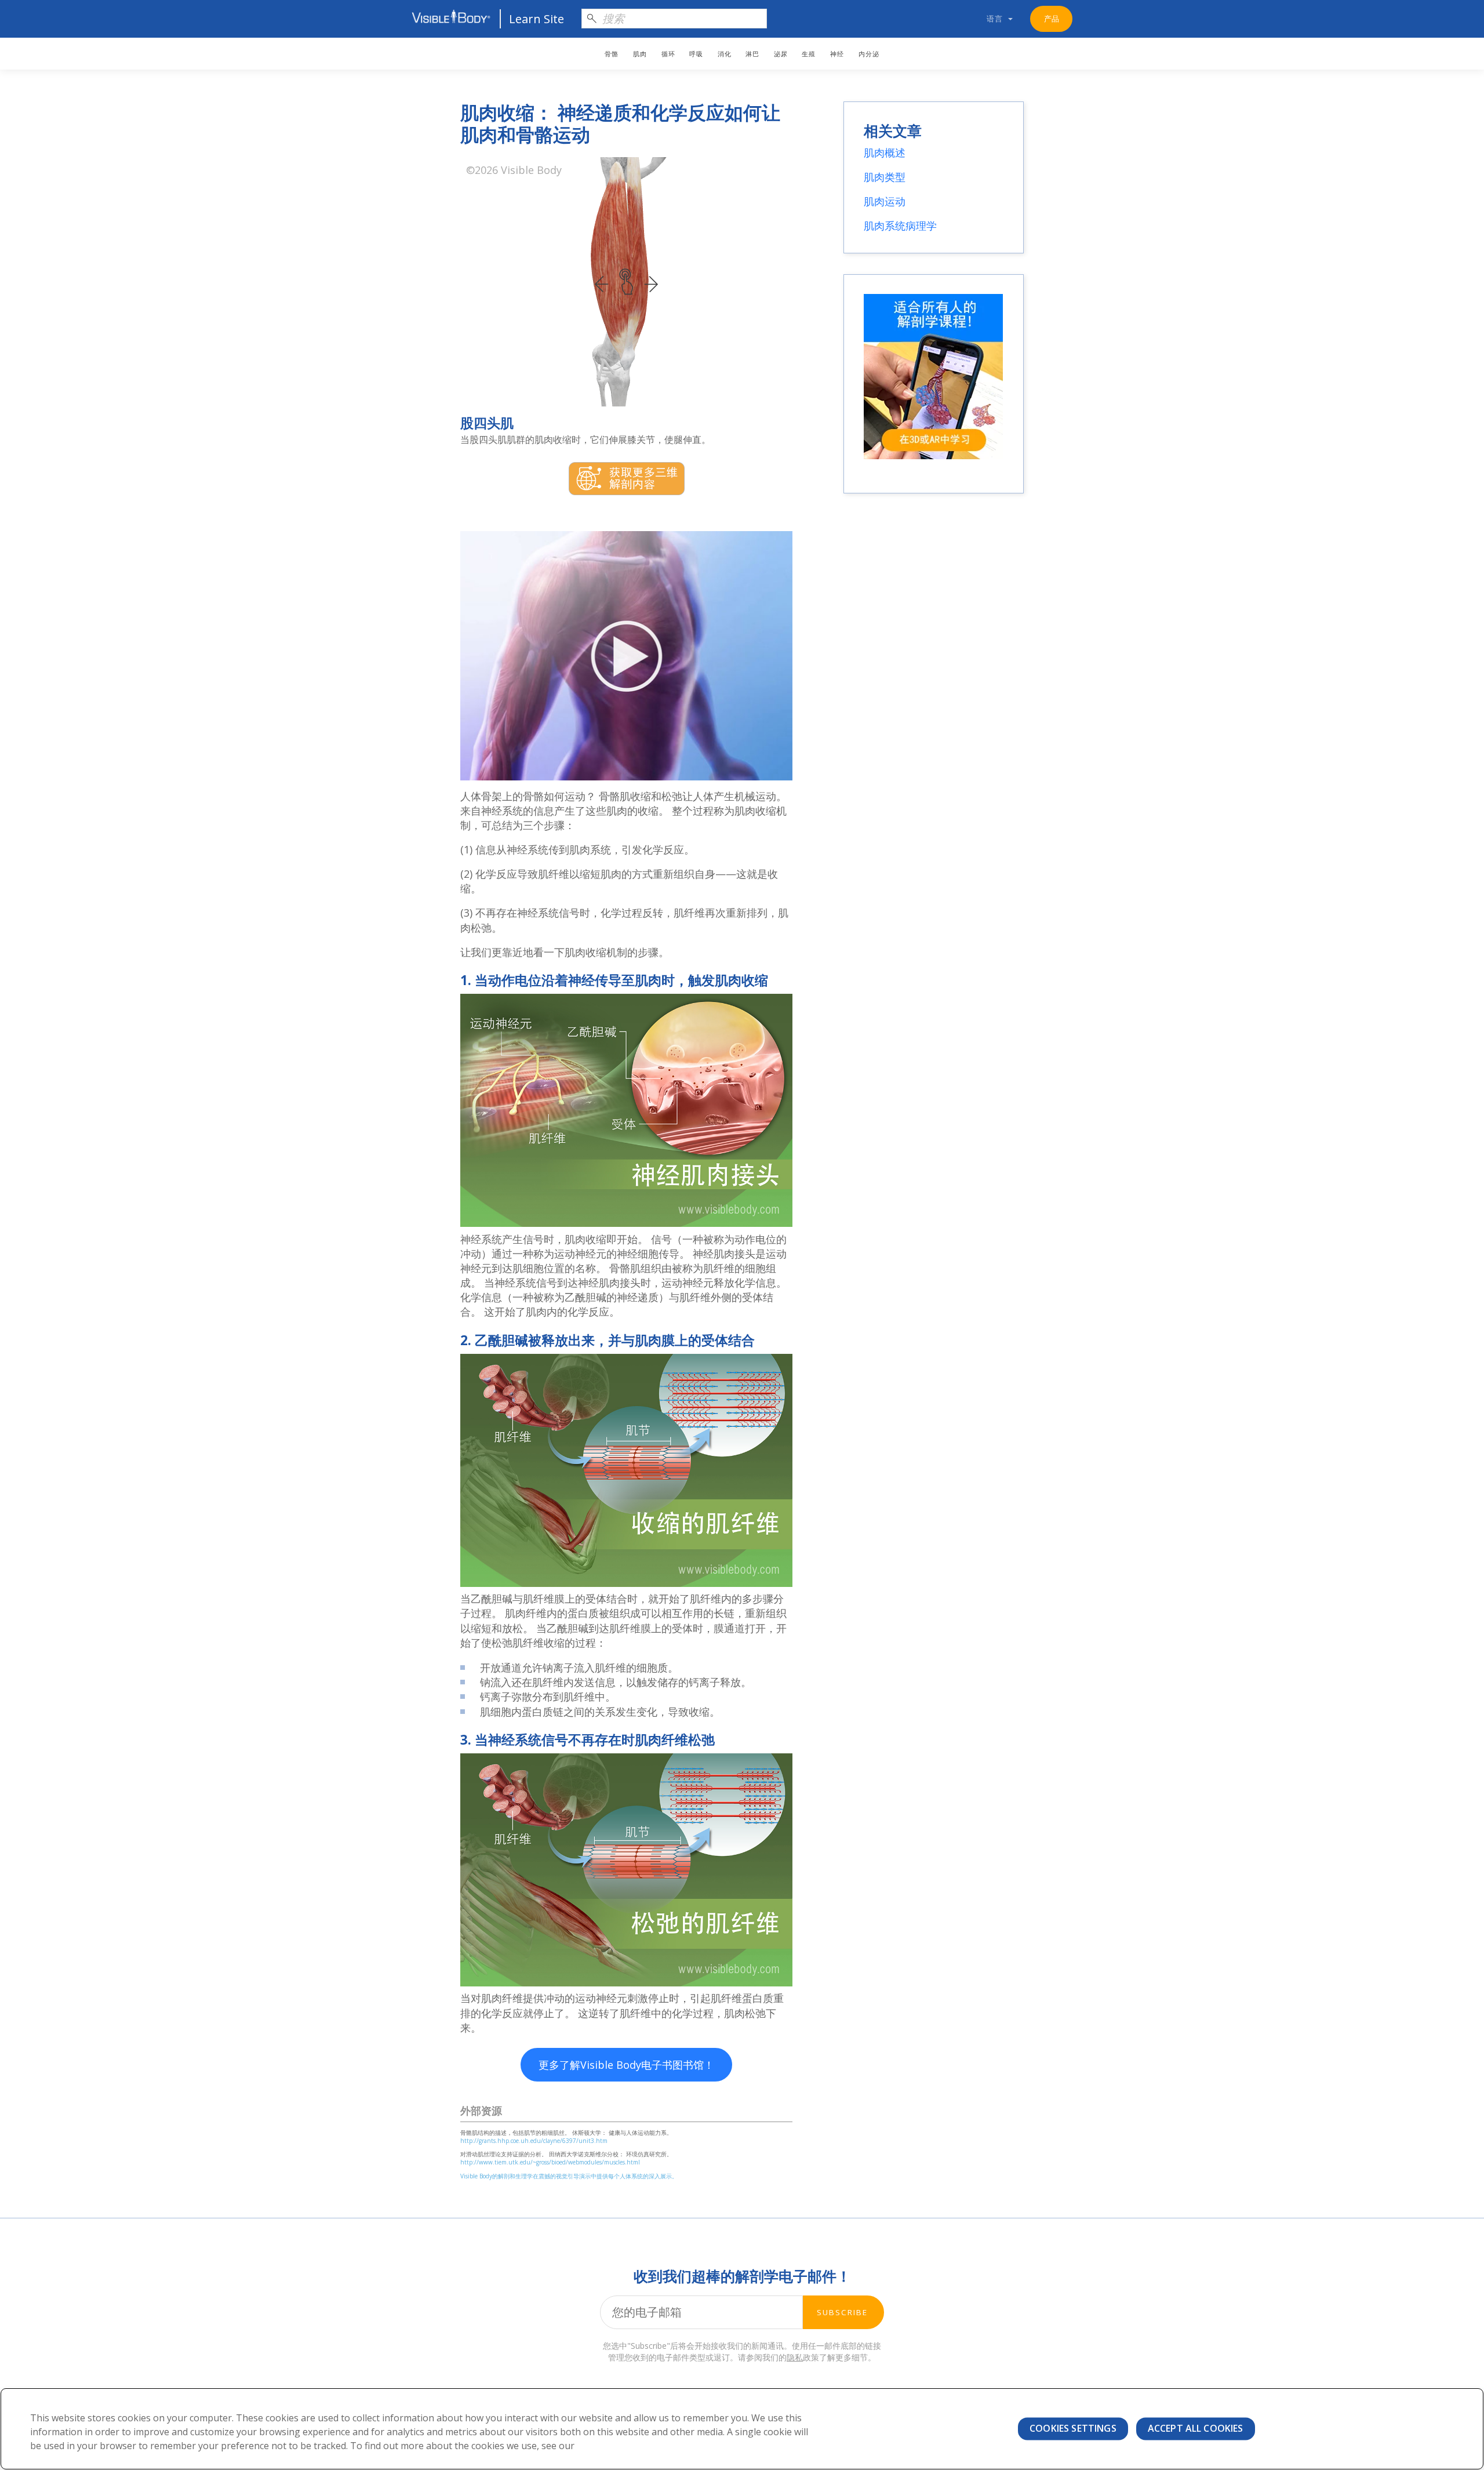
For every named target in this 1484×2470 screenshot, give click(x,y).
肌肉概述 (885, 152)
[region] (742, 2429)
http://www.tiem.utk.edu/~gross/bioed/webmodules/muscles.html (550, 2162)
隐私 (795, 2357)
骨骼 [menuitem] (612, 54)
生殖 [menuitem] (809, 54)
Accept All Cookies (1196, 2428)
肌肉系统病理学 (900, 226)
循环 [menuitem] (668, 54)
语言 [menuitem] (995, 19)
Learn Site (537, 19)
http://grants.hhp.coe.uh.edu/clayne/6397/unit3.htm (534, 2141)
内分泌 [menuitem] (869, 54)
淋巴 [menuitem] (752, 54)
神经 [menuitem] (837, 54)
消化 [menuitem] (725, 54)
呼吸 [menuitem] (696, 54)
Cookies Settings (1073, 2428)
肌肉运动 (885, 201)
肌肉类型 (885, 177)
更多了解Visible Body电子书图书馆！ (626, 2065)
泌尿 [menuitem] (781, 54)
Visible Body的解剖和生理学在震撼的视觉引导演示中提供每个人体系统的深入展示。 (569, 2176)
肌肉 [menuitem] (640, 54)
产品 (1052, 19)
